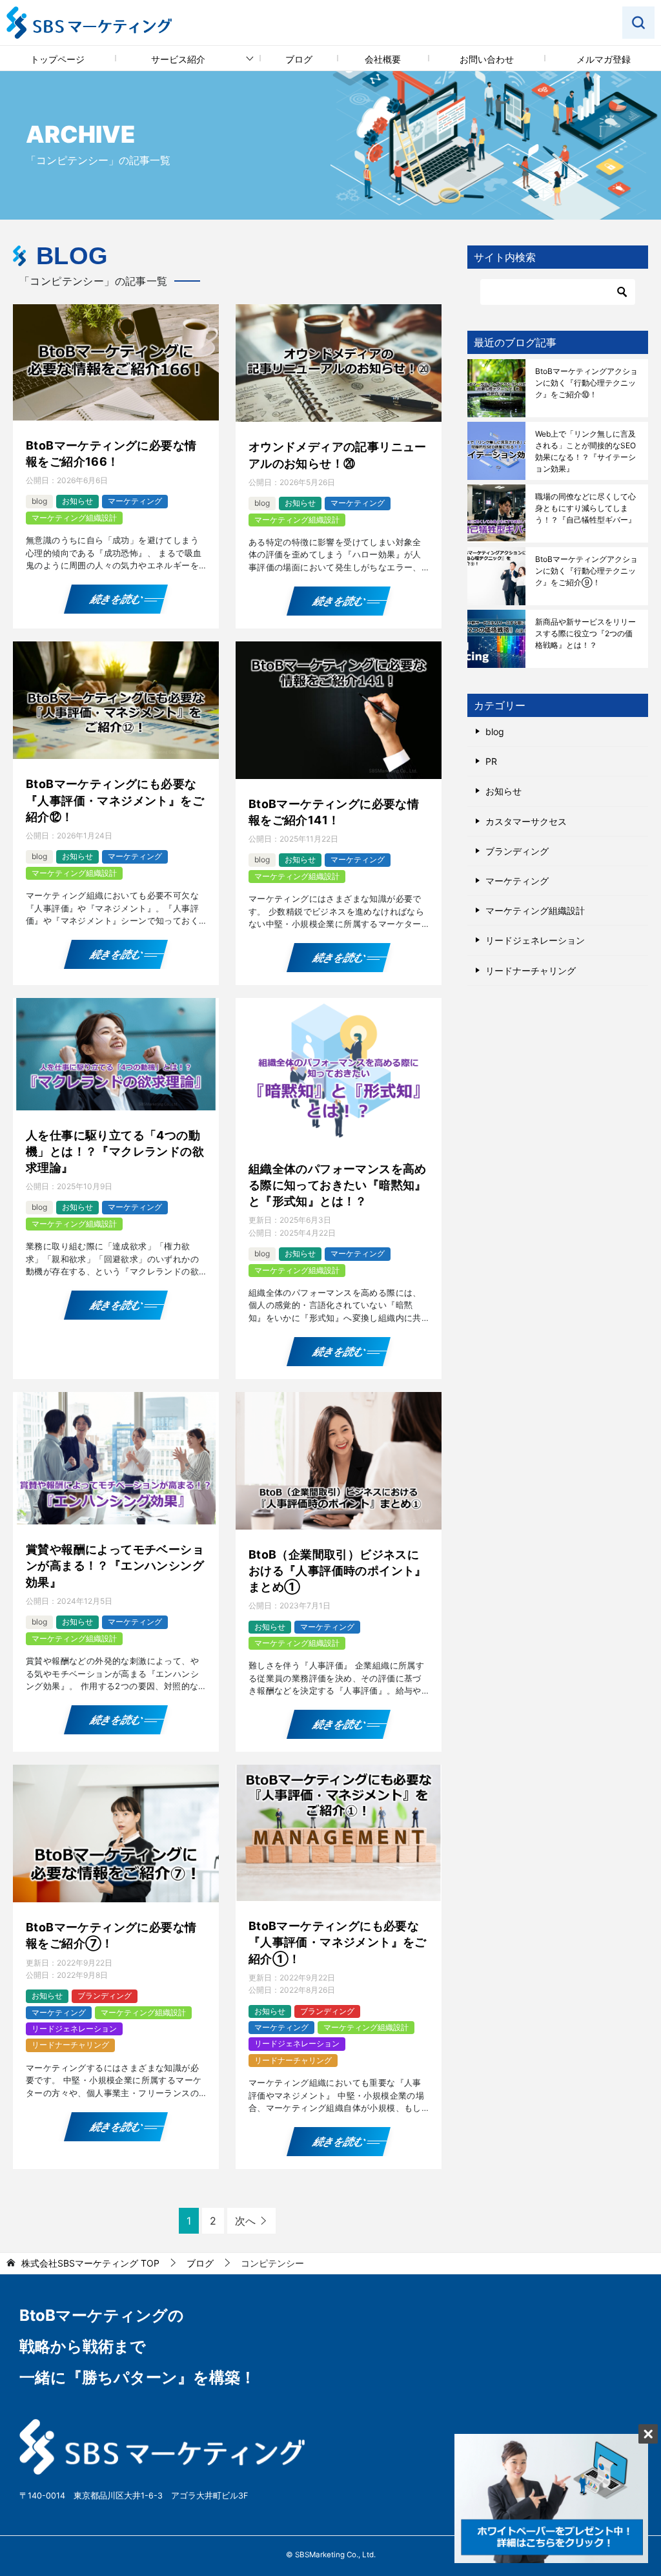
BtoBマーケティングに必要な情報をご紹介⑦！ (111, 1935)
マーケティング (135, 501)
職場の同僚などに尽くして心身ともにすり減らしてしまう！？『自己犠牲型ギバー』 (585, 508)
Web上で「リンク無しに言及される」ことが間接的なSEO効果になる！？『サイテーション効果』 (585, 451)
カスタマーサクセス (526, 821)
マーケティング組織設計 (74, 518)
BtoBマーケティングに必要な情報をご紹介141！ (334, 812)
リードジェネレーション (74, 2029)
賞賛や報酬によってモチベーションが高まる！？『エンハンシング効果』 (115, 1565)
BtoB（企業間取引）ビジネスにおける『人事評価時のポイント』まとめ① (338, 1571)
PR (491, 761)
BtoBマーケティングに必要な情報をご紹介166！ (111, 453)
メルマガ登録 (604, 59)
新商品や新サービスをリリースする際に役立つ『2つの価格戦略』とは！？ (585, 633)
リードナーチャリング (70, 2045)
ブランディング (105, 1996)
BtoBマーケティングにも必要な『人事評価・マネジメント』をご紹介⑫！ (115, 800)
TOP (90, 2263)
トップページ (57, 59)
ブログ (299, 59)
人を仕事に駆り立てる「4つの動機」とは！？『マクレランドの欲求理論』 (115, 1151)
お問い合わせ (487, 59)
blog (39, 501)
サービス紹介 (178, 59)
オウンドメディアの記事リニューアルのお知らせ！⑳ (338, 455)
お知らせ (77, 501)
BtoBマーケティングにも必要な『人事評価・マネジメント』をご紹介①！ (338, 1942)
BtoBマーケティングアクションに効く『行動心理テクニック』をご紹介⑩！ (586, 383)
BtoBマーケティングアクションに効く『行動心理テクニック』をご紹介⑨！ (586, 571)
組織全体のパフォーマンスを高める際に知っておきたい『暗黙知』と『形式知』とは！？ (338, 1185)
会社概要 (383, 59)
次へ (245, 2221)
